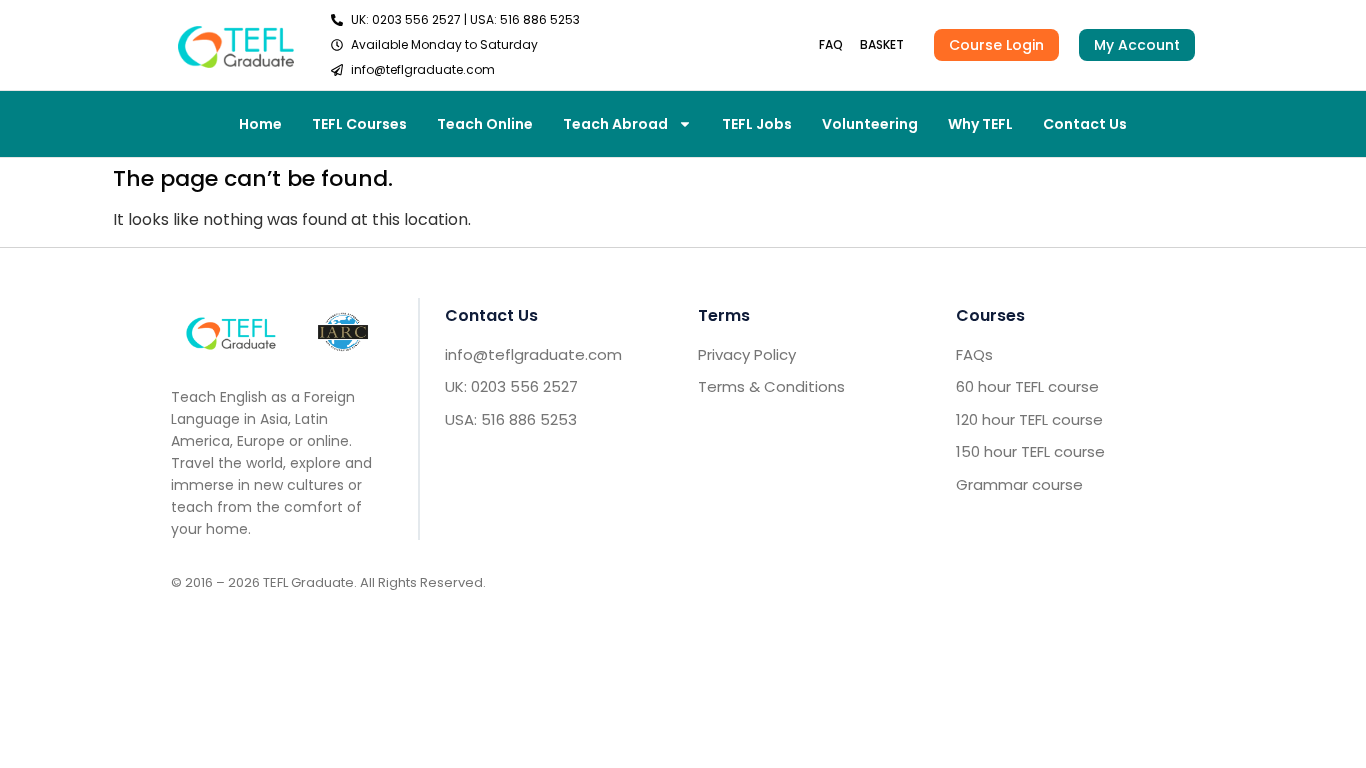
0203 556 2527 (416, 19)
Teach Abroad (615, 124)
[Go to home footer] (231, 331)
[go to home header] (236, 44)
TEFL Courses (359, 124)
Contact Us (1085, 124)
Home (260, 124)
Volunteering (870, 124)
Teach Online (485, 124)
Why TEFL (980, 124)
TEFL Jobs (757, 124)
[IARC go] (343, 332)
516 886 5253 (540, 19)
